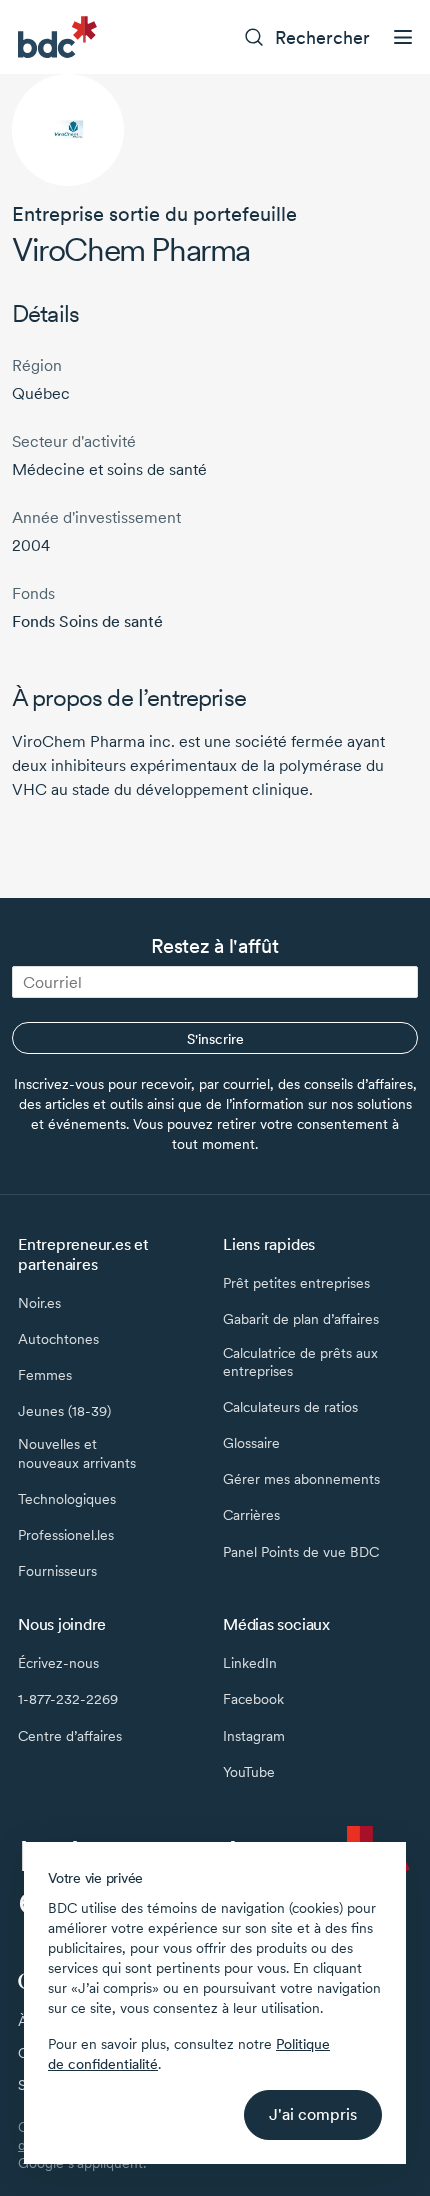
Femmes (45, 1375)
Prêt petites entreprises (296, 1283)
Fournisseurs (57, 1571)
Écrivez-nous (58, 1663)
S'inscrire (215, 1039)
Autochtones (58, 1339)
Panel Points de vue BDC (301, 1552)
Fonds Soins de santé (87, 621)
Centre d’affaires (70, 1736)
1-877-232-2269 (68, 1699)
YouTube (249, 1772)
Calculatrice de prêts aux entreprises (300, 1362)
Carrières (251, 1515)
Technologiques (67, 1499)
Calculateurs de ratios (290, 1407)
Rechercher (322, 37)
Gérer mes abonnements (301, 1479)
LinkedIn (250, 1663)
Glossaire (251, 1443)
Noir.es (39, 1303)
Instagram (254, 1736)
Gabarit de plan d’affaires (301, 1319)
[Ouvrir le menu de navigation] (403, 37)
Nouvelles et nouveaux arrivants (77, 1453)
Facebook (253, 1699)
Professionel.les (66, 1535)
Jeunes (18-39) (64, 1411)
